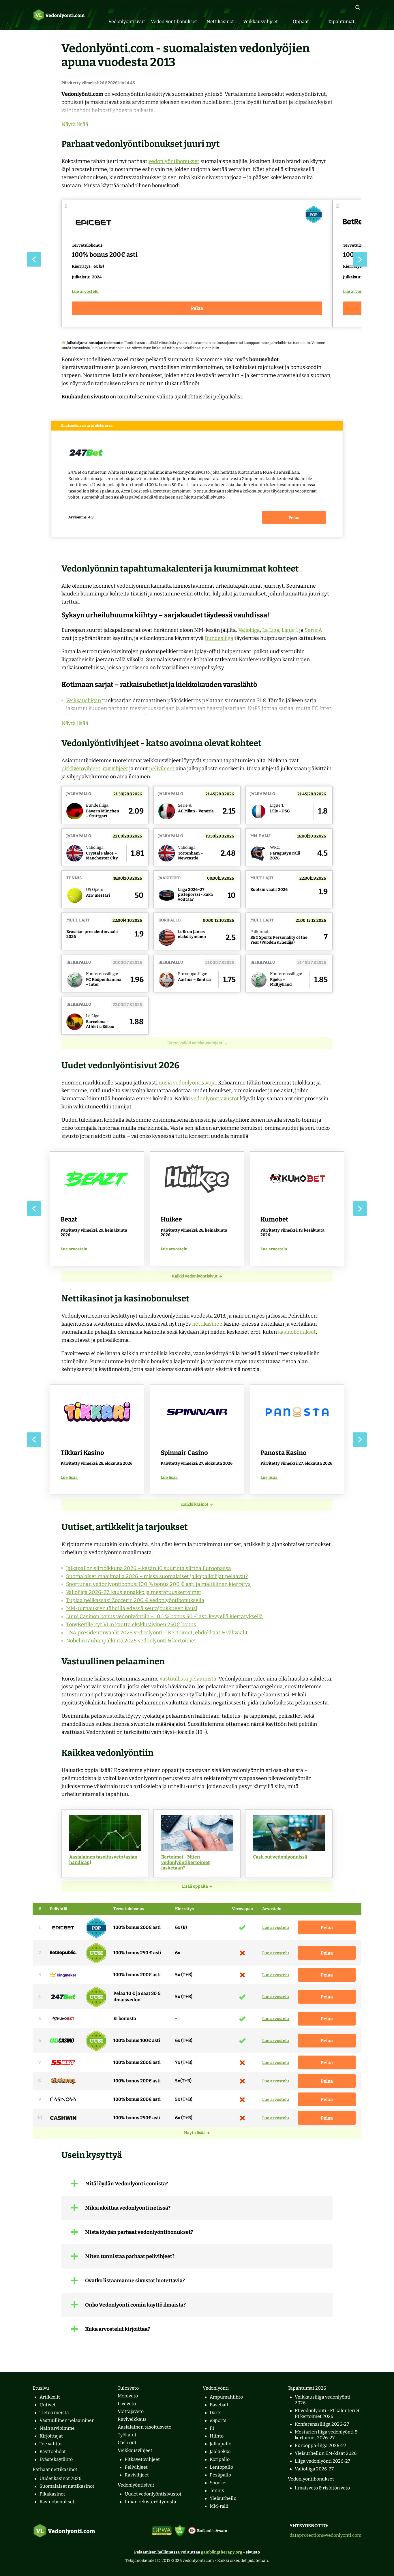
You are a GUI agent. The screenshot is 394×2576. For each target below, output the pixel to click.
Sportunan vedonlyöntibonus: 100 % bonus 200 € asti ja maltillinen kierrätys (158, 1584)
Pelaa (197, 308)
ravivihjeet (115, 769)
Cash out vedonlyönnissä (280, 1857)
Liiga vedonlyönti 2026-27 (322, 2461)
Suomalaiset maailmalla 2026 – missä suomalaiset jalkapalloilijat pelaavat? (157, 1576)
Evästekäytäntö (56, 2459)
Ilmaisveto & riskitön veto (322, 2488)
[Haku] (358, 7)
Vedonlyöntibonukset (311, 2479)
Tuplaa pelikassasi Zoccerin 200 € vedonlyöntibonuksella (135, 1600)
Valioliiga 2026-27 (314, 2469)
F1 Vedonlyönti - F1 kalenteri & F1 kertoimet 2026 (327, 2413)
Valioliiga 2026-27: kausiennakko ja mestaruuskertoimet (134, 1592)
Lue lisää (69, 1478)
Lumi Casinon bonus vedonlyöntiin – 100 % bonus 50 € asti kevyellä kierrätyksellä (164, 1616)
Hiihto (217, 2436)
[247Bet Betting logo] (197, 452)
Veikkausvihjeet (135, 2450)
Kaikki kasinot (195, 1504)
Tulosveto (128, 2388)
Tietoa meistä (54, 2413)
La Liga (271, 630)
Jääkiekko (220, 2452)
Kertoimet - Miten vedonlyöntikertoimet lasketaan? (185, 1862)
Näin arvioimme (57, 2428)
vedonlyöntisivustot (215, 1099)
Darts (216, 2413)
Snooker (218, 2483)
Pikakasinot (52, 2494)
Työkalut (127, 2435)
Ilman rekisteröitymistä (150, 2502)
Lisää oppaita (195, 1886)
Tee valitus (51, 2444)
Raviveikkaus (132, 2419)
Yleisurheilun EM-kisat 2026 (326, 2453)
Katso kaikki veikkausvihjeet (195, 1043)
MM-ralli (219, 2506)
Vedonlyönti (216, 2388)
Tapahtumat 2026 (307, 2388)
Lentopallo (221, 2467)
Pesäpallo (220, 2475)
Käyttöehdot (53, 2452)
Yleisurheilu (223, 2498)
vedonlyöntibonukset (174, 161)
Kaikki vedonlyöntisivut (195, 1276)
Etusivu (41, 2388)
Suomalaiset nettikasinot (67, 2486)
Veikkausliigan (84, 700)
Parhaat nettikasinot (55, 2469)
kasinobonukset (297, 1332)
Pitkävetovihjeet (142, 2459)
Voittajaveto (131, 2411)
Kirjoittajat (51, 2436)
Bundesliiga (219, 638)
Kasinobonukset (57, 2502)
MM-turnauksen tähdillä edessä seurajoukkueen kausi (132, 1608)
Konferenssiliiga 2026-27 (322, 2424)
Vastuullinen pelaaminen (67, 2420)
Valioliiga (249, 630)
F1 (212, 2428)
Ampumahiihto (226, 2397)
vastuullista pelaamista (188, 1679)
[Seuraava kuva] (360, 259)
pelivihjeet (162, 769)
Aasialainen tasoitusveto (145, 2427)
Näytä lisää (75, 124)
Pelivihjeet (136, 2467)
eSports (218, 2420)
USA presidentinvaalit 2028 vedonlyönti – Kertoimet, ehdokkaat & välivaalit (157, 1633)
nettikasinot (207, 1324)
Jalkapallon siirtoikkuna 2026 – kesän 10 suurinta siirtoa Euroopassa (149, 1568)
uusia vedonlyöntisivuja (187, 1083)
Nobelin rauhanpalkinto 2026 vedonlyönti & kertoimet (131, 1641)
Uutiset (48, 2405)
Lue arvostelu (85, 292)
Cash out (127, 2443)
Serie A (313, 630)
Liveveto (127, 2404)
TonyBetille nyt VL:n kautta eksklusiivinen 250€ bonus (131, 1625)
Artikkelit (50, 2397)
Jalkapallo (221, 2444)
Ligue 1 (290, 630)
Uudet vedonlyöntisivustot (153, 2494)
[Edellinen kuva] (34, 259)
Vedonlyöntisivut (136, 2485)
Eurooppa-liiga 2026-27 (320, 2445)
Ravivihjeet (137, 2475)
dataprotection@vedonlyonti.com (325, 2535)
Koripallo (220, 2459)
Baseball (219, 2405)
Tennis (217, 2490)
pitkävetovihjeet (81, 769)
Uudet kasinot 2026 (60, 2478)
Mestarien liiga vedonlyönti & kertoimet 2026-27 (326, 2435)
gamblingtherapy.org (222, 2552)
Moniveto (128, 2396)
